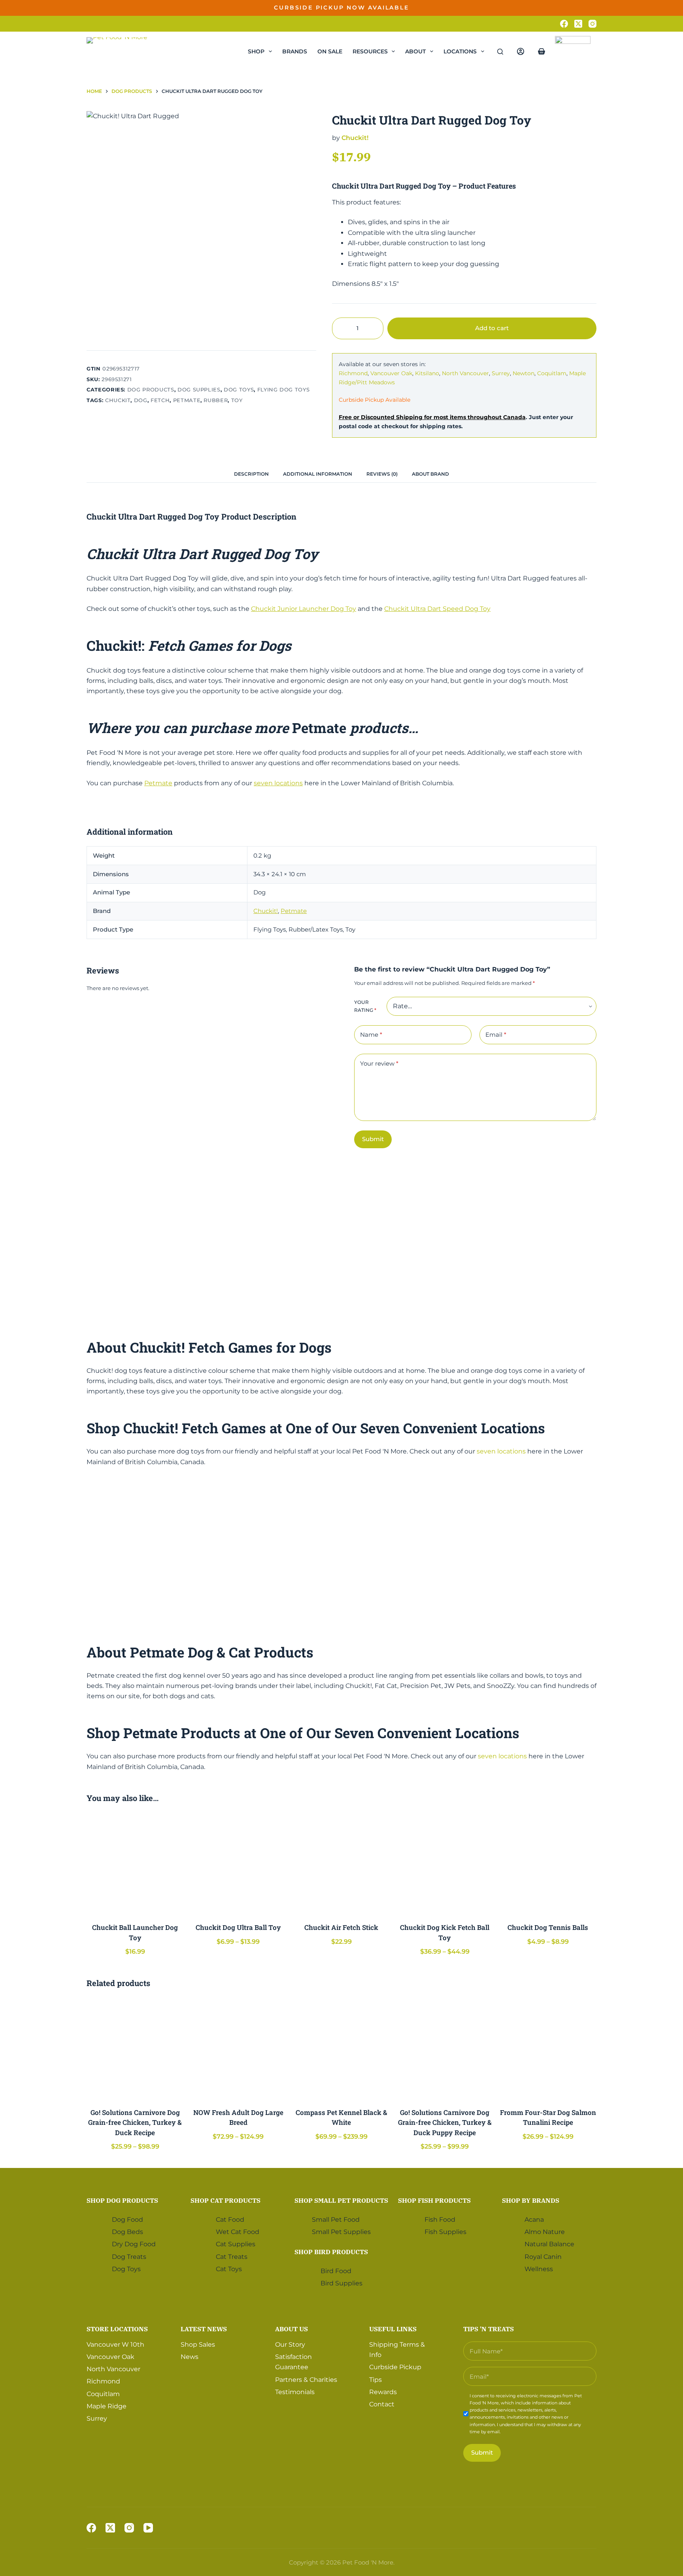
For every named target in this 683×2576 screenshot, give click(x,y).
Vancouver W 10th (115, 2344)
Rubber (216, 400)
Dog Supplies (199, 389)
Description (251, 474)
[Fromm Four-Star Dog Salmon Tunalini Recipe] (548, 2049)
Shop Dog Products (122, 2200)
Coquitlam (552, 373)
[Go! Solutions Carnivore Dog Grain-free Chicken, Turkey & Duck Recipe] (135, 2049)
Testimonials (295, 2392)
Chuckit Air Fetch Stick (341, 1927)
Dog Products (151, 389)
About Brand (430, 474)
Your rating (365, 1006)
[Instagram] (592, 24)
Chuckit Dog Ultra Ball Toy (238, 1927)
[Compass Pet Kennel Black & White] (341, 2049)
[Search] (500, 52)
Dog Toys (239, 389)
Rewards (383, 2392)
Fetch (160, 400)
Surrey (501, 373)
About (415, 51)
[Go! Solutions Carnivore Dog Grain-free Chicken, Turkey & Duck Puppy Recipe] (445, 2049)
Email (496, 1035)
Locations (460, 51)
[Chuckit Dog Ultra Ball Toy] (238, 1864)
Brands (295, 51)
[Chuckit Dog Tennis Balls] (548, 1864)
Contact (382, 2404)
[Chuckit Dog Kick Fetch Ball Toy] (445, 1864)
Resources (370, 51)
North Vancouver (465, 373)
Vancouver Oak (391, 373)
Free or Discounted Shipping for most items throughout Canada (432, 417)
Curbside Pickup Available (375, 400)
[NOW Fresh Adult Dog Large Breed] (238, 2049)
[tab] (251, 474)
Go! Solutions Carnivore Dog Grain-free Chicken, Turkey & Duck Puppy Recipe (445, 2122)
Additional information (318, 474)
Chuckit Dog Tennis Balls (548, 1927)
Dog (141, 400)
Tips (375, 2379)
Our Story (290, 2344)
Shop (256, 51)
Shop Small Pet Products (341, 2200)
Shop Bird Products (331, 2251)
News (190, 2357)
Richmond (353, 373)
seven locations (278, 783)
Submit (373, 1139)
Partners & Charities (306, 2379)
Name (371, 1035)
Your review (379, 1063)
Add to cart (572, 14)
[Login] (521, 51)
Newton (524, 373)
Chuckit (118, 400)
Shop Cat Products (225, 2200)
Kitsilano (427, 373)
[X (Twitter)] (578, 24)
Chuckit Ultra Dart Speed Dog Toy (437, 609)
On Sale (330, 51)
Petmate (187, 400)
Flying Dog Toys (284, 389)
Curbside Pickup (395, 2367)
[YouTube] (148, 2528)
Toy (237, 400)
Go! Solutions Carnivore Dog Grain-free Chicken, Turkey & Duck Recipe (135, 2122)
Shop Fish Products (434, 2200)
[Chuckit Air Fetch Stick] (341, 1864)
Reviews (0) (382, 474)
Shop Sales (198, 2344)
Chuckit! (355, 138)
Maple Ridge (107, 2406)
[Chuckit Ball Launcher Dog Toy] (135, 1864)
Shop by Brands (531, 2200)
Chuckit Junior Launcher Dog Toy (304, 609)
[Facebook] (564, 24)
